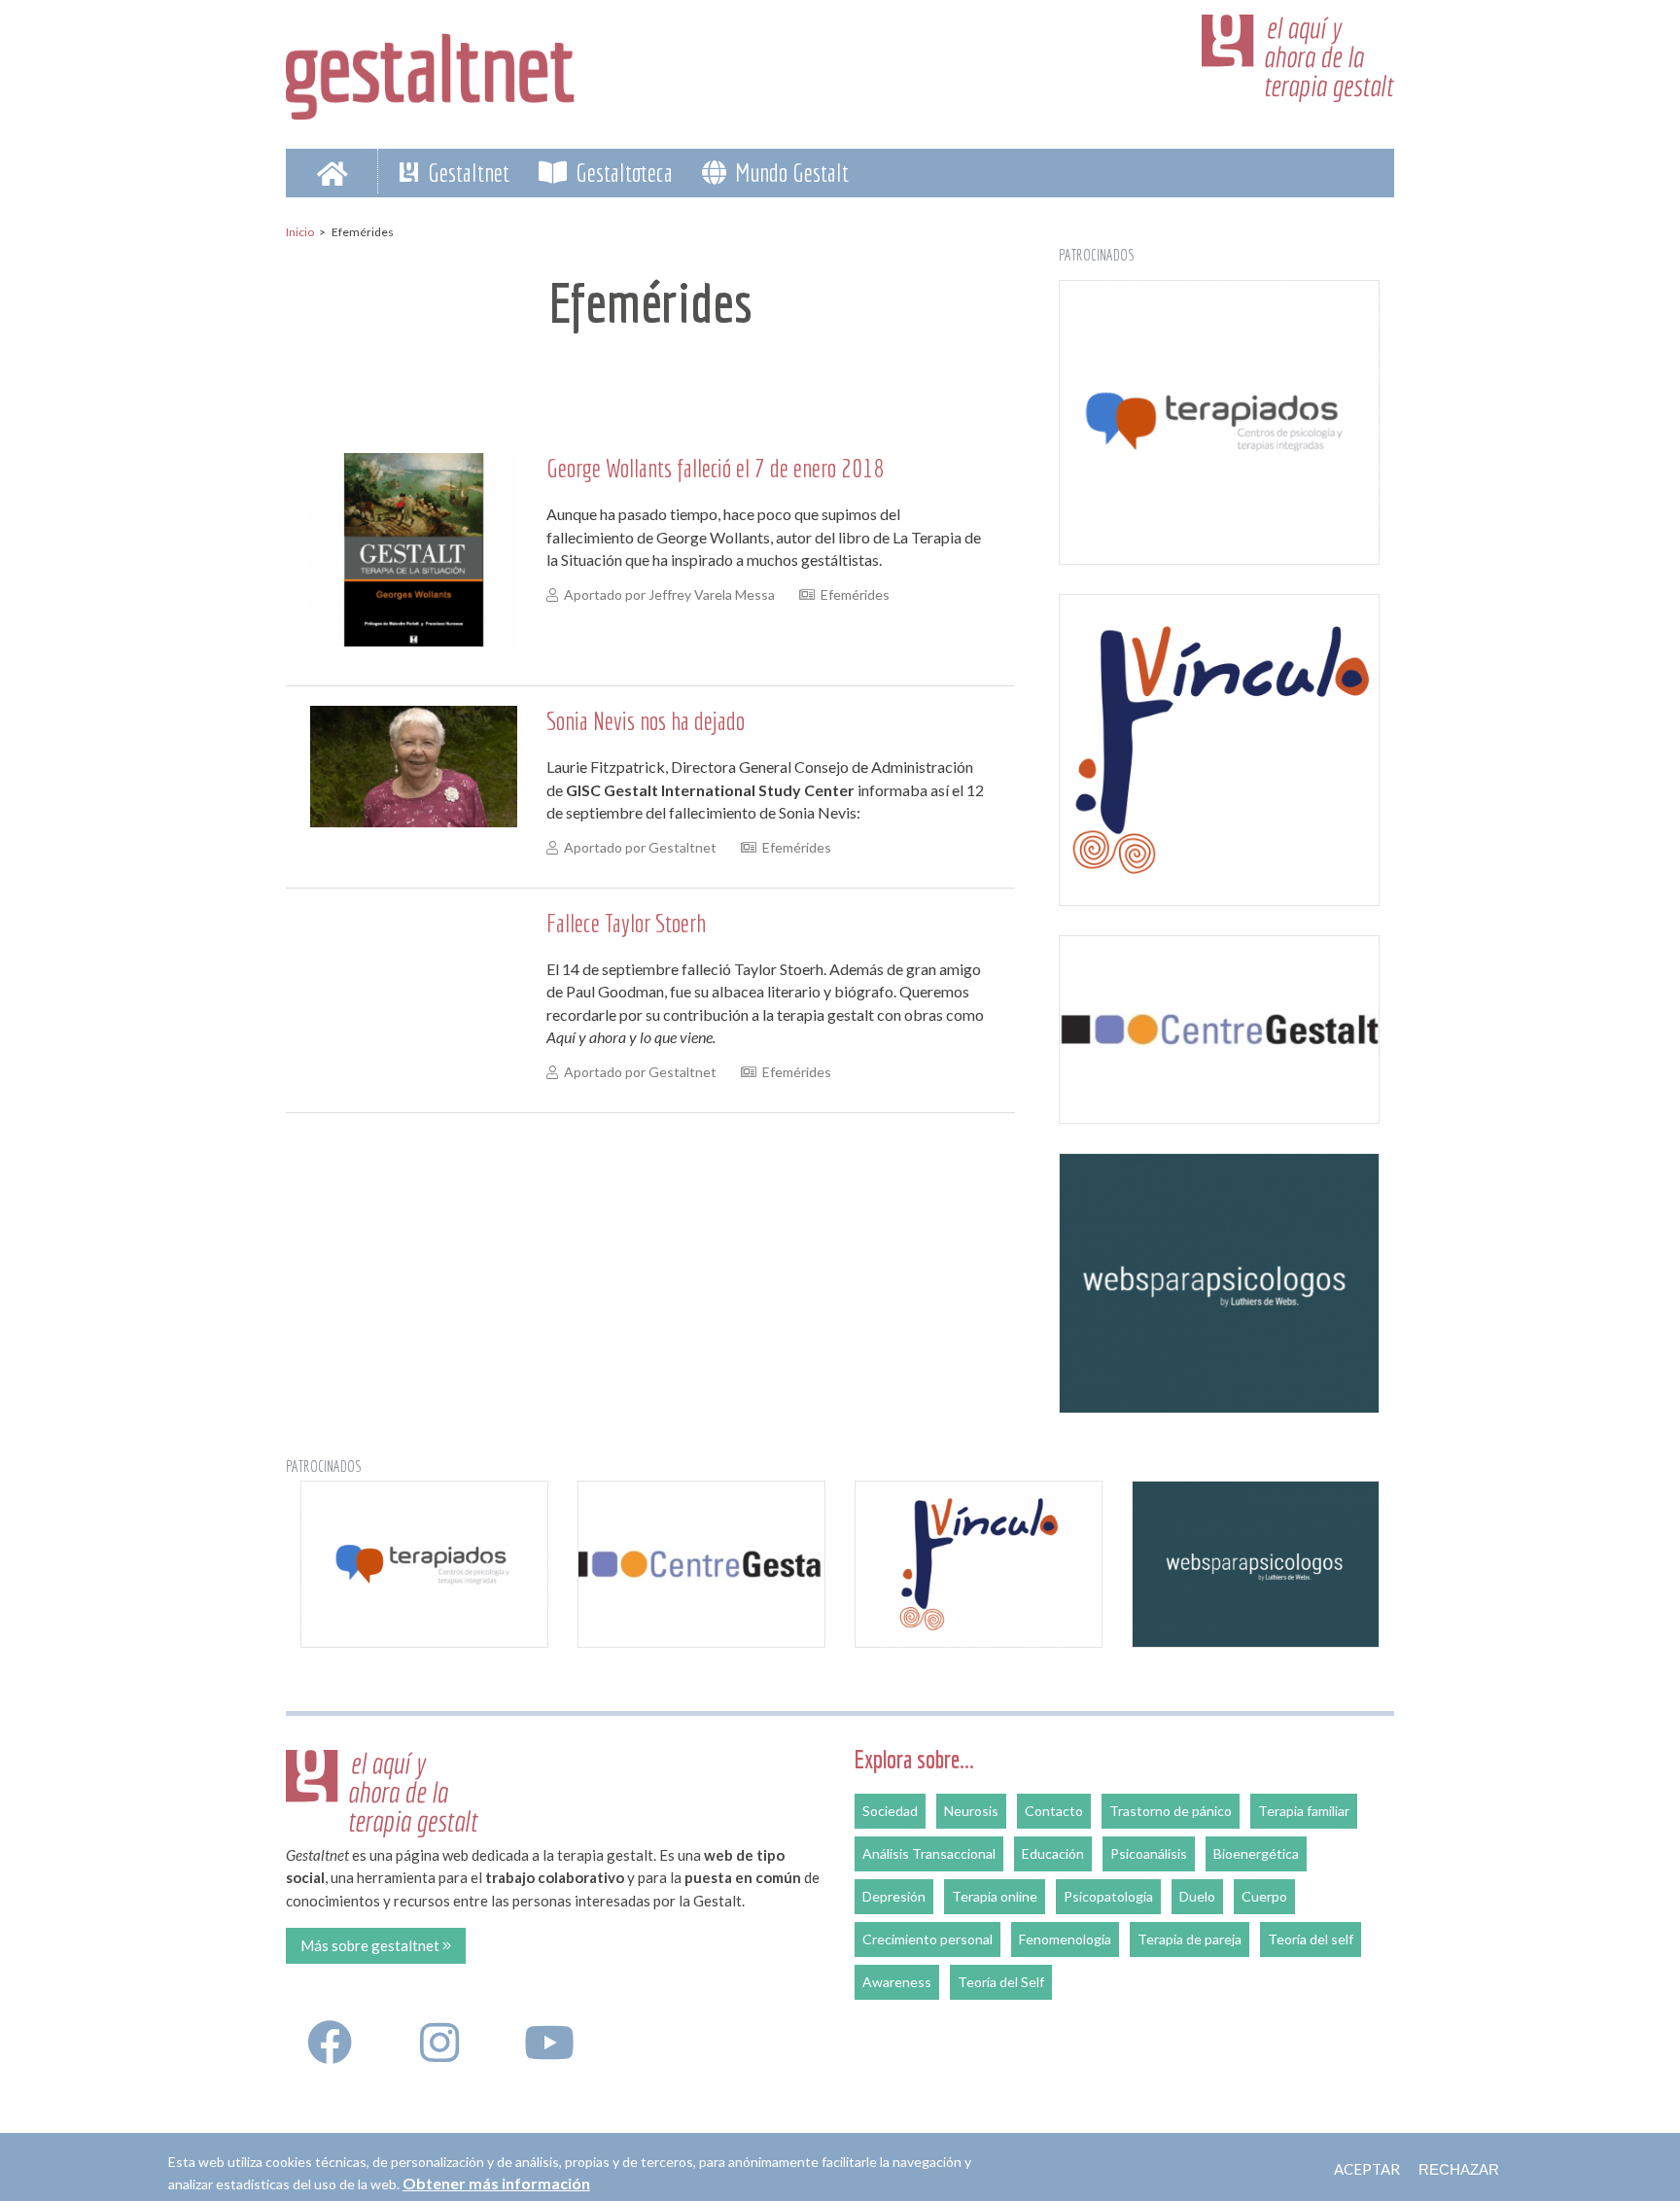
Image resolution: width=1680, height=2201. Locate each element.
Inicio (300, 232)
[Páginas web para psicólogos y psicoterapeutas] (1219, 1283)
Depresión (894, 1896)
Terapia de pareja (1190, 1939)
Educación (1053, 1853)
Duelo (1197, 1896)
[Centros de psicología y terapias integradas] (1219, 423)
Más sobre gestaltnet (371, 1945)
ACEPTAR (1367, 2169)
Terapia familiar (1304, 1811)
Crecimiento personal (927, 1939)
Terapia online (995, 1896)
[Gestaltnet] (431, 70)
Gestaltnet (466, 172)
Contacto (1054, 1811)
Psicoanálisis (1149, 1853)
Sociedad (890, 1811)
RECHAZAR (1459, 2169)
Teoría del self (1311, 1939)
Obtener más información (496, 2183)
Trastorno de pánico (1171, 1811)
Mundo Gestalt (789, 172)
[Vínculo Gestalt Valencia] (1219, 750)
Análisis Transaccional (929, 1853)
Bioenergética (1256, 1853)
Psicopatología (1108, 1896)
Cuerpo (1264, 1896)
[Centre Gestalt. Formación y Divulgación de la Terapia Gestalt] (1219, 1030)
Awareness (897, 1982)
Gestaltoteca (622, 172)
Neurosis (971, 1811)
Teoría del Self (1001, 1982)
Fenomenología (1065, 1939)
